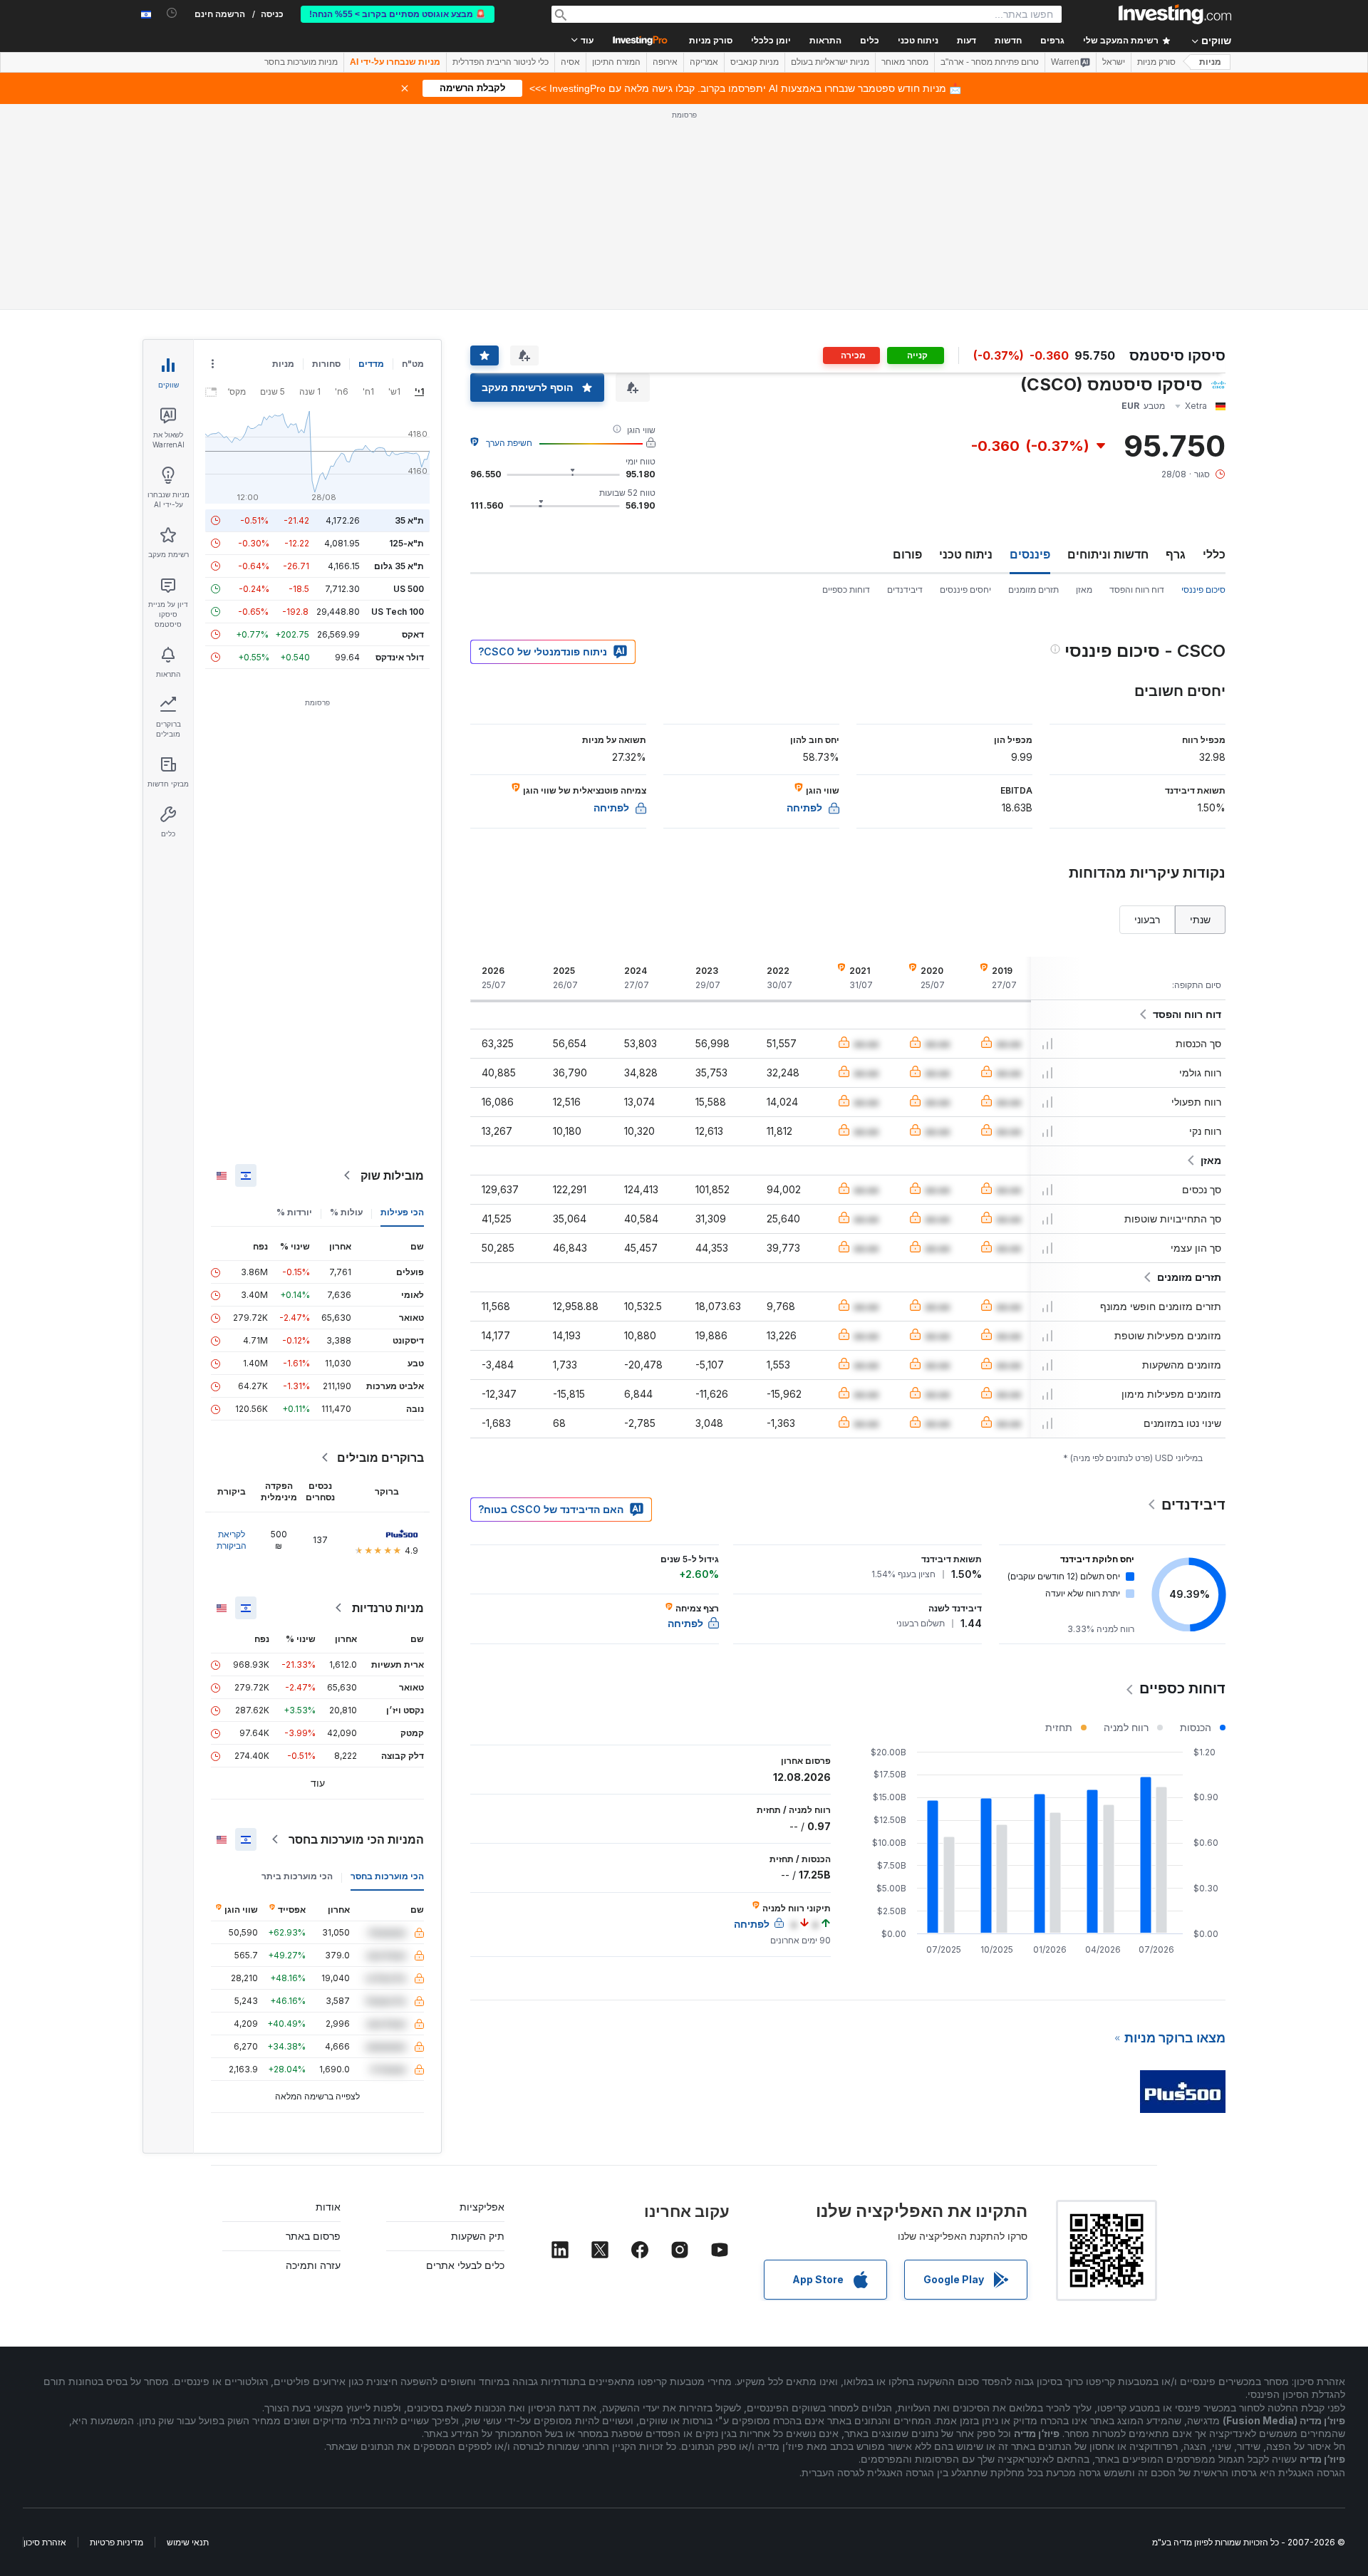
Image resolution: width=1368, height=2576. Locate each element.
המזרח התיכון (616, 62)
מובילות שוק (392, 1175)
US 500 (409, 589)
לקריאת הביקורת (232, 1540)
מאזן (1084, 590)
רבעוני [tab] (1147, 919)
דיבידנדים (905, 590)
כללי (1214, 554)
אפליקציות (482, 2207)
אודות (328, 2207)
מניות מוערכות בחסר (301, 62)
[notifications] (172, 13)
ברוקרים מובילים (380, 1458)
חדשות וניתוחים (1108, 554)
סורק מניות (711, 41)
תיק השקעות (478, 2236)
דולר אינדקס (400, 657)
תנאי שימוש (188, 2542)
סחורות (326, 364)
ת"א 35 (409, 520)
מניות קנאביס (755, 62)
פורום (907, 554)
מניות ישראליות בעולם (830, 62)
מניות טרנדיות (388, 1608)
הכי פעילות (402, 1212)
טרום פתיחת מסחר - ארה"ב (990, 62)
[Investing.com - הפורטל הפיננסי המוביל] (1175, 14)
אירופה (665, 62)
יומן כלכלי (771, 41)
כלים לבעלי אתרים (465, 2265)
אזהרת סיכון (45, 2542)
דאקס (413, 634)
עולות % (346, 1212)
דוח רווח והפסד (1137, 590)
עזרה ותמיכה (313, 2265)
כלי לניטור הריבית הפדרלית (501, 62)
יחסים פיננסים (965, 590)
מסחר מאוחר (905, 62)
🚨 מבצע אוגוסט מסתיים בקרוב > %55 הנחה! (398, 14)
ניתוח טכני (966, 554)
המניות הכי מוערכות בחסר (356, 1839)
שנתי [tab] (1200, 919)
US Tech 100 (398, 612)
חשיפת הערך (509, 443)
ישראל (1114, 62)
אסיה (570, 62)
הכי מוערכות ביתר (297, 1876)
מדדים (371, 364)
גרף (1176, 554)
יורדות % (294, 1212)
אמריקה (704, 62)
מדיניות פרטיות (116, 2542)
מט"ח (413, 364)
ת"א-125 (406, 543)
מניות (1210, 62)
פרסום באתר (313, 2236)
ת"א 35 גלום (399, 566)
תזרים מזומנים (1033, 590)
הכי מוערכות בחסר (387, 1876)
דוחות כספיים (846, 590)
